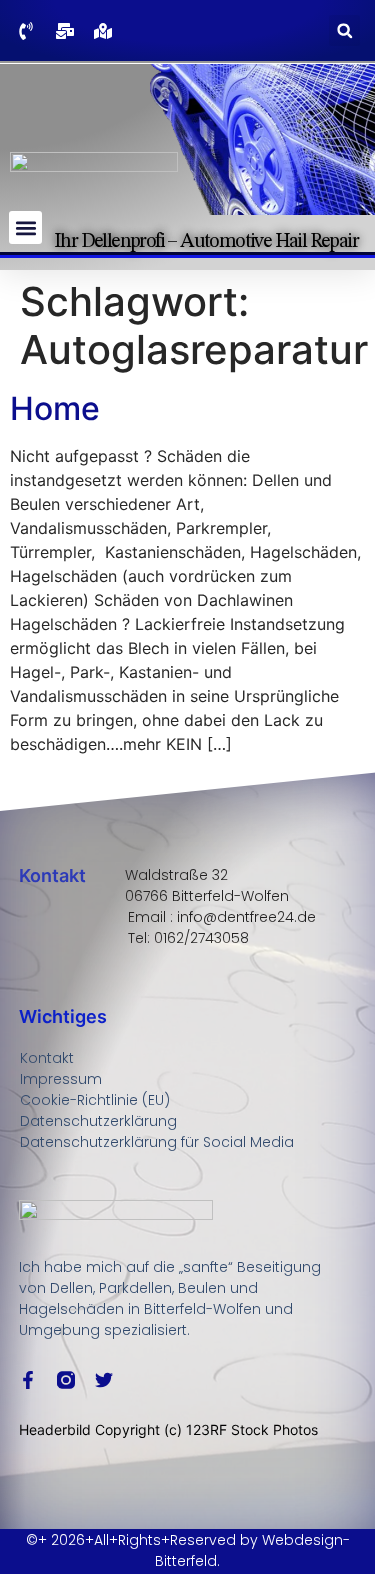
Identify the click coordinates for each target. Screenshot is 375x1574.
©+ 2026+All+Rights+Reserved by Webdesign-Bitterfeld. (188, 1550)
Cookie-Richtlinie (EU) (95, 1100)
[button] (344, 30)
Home (55, 408)
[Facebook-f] (28, 1380)
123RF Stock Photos (252, 1429)
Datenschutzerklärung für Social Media (157, 1142)
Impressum (61, 1079)
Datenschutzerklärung (98, 1121)
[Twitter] (104, 1380)
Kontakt (47, 1058)
